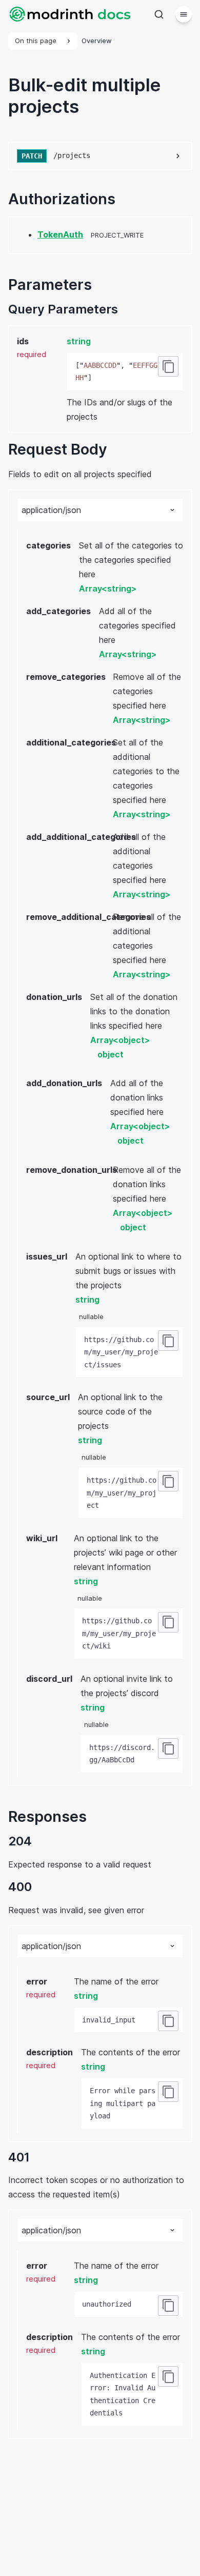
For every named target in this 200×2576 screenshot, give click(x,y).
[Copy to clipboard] (168, 366)
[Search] (159, 14)
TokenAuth (60, 234)
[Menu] (184, 14)
